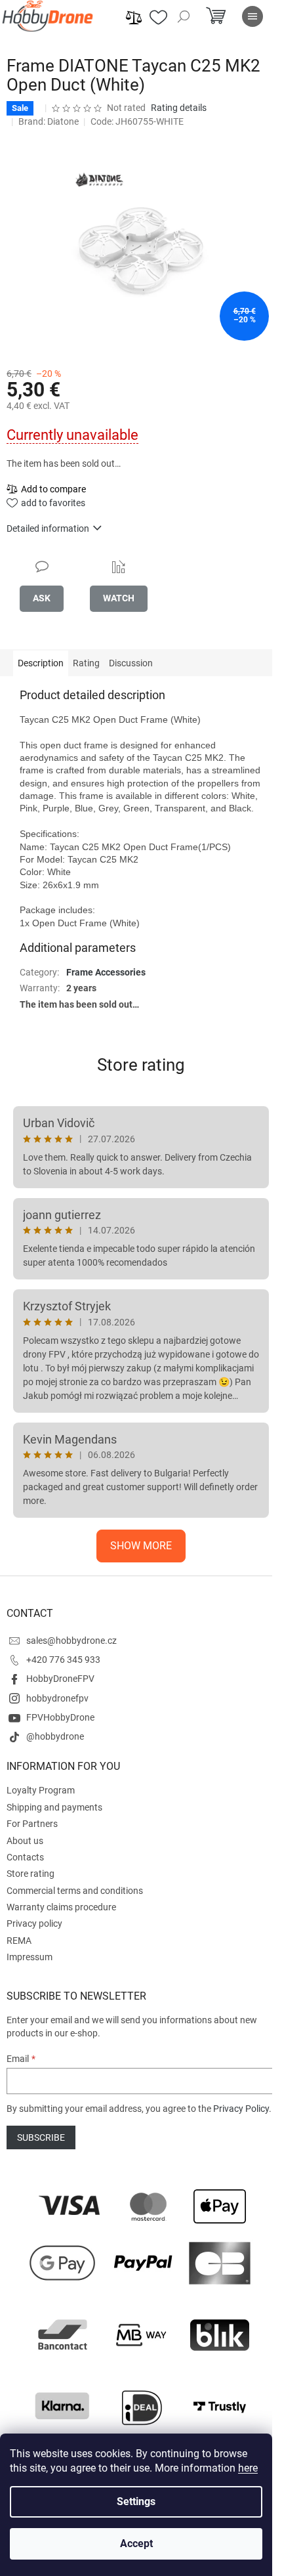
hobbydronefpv (57, 1698)
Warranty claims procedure (61, 1907)
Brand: (49, 121)
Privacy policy (34, 1923)
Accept (136, 2544)
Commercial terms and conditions (75, 1891)
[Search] (184, 16)
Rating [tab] (86, 663)
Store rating (141, 1065)
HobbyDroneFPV (60, 1679)
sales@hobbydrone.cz (71, 1641)
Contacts (25, 1857)
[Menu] (252, 16)
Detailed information (48, 528)
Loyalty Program (41, 1790)
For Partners (32, 1824)
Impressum (30, 1957)
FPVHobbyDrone (60, 1717)
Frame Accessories (106, 972)
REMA (19, 1941)
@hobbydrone (55, 1736)
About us (25, 1841)
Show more (141, 1546)
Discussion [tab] (131, 663)
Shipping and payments (54, 1807)
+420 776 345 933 (63, 1660)
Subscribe (41, 2137)
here (248, 2468)
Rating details (179, 108)
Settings (136, 2501)
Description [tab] (41, 663)
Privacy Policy (241, 2109)
